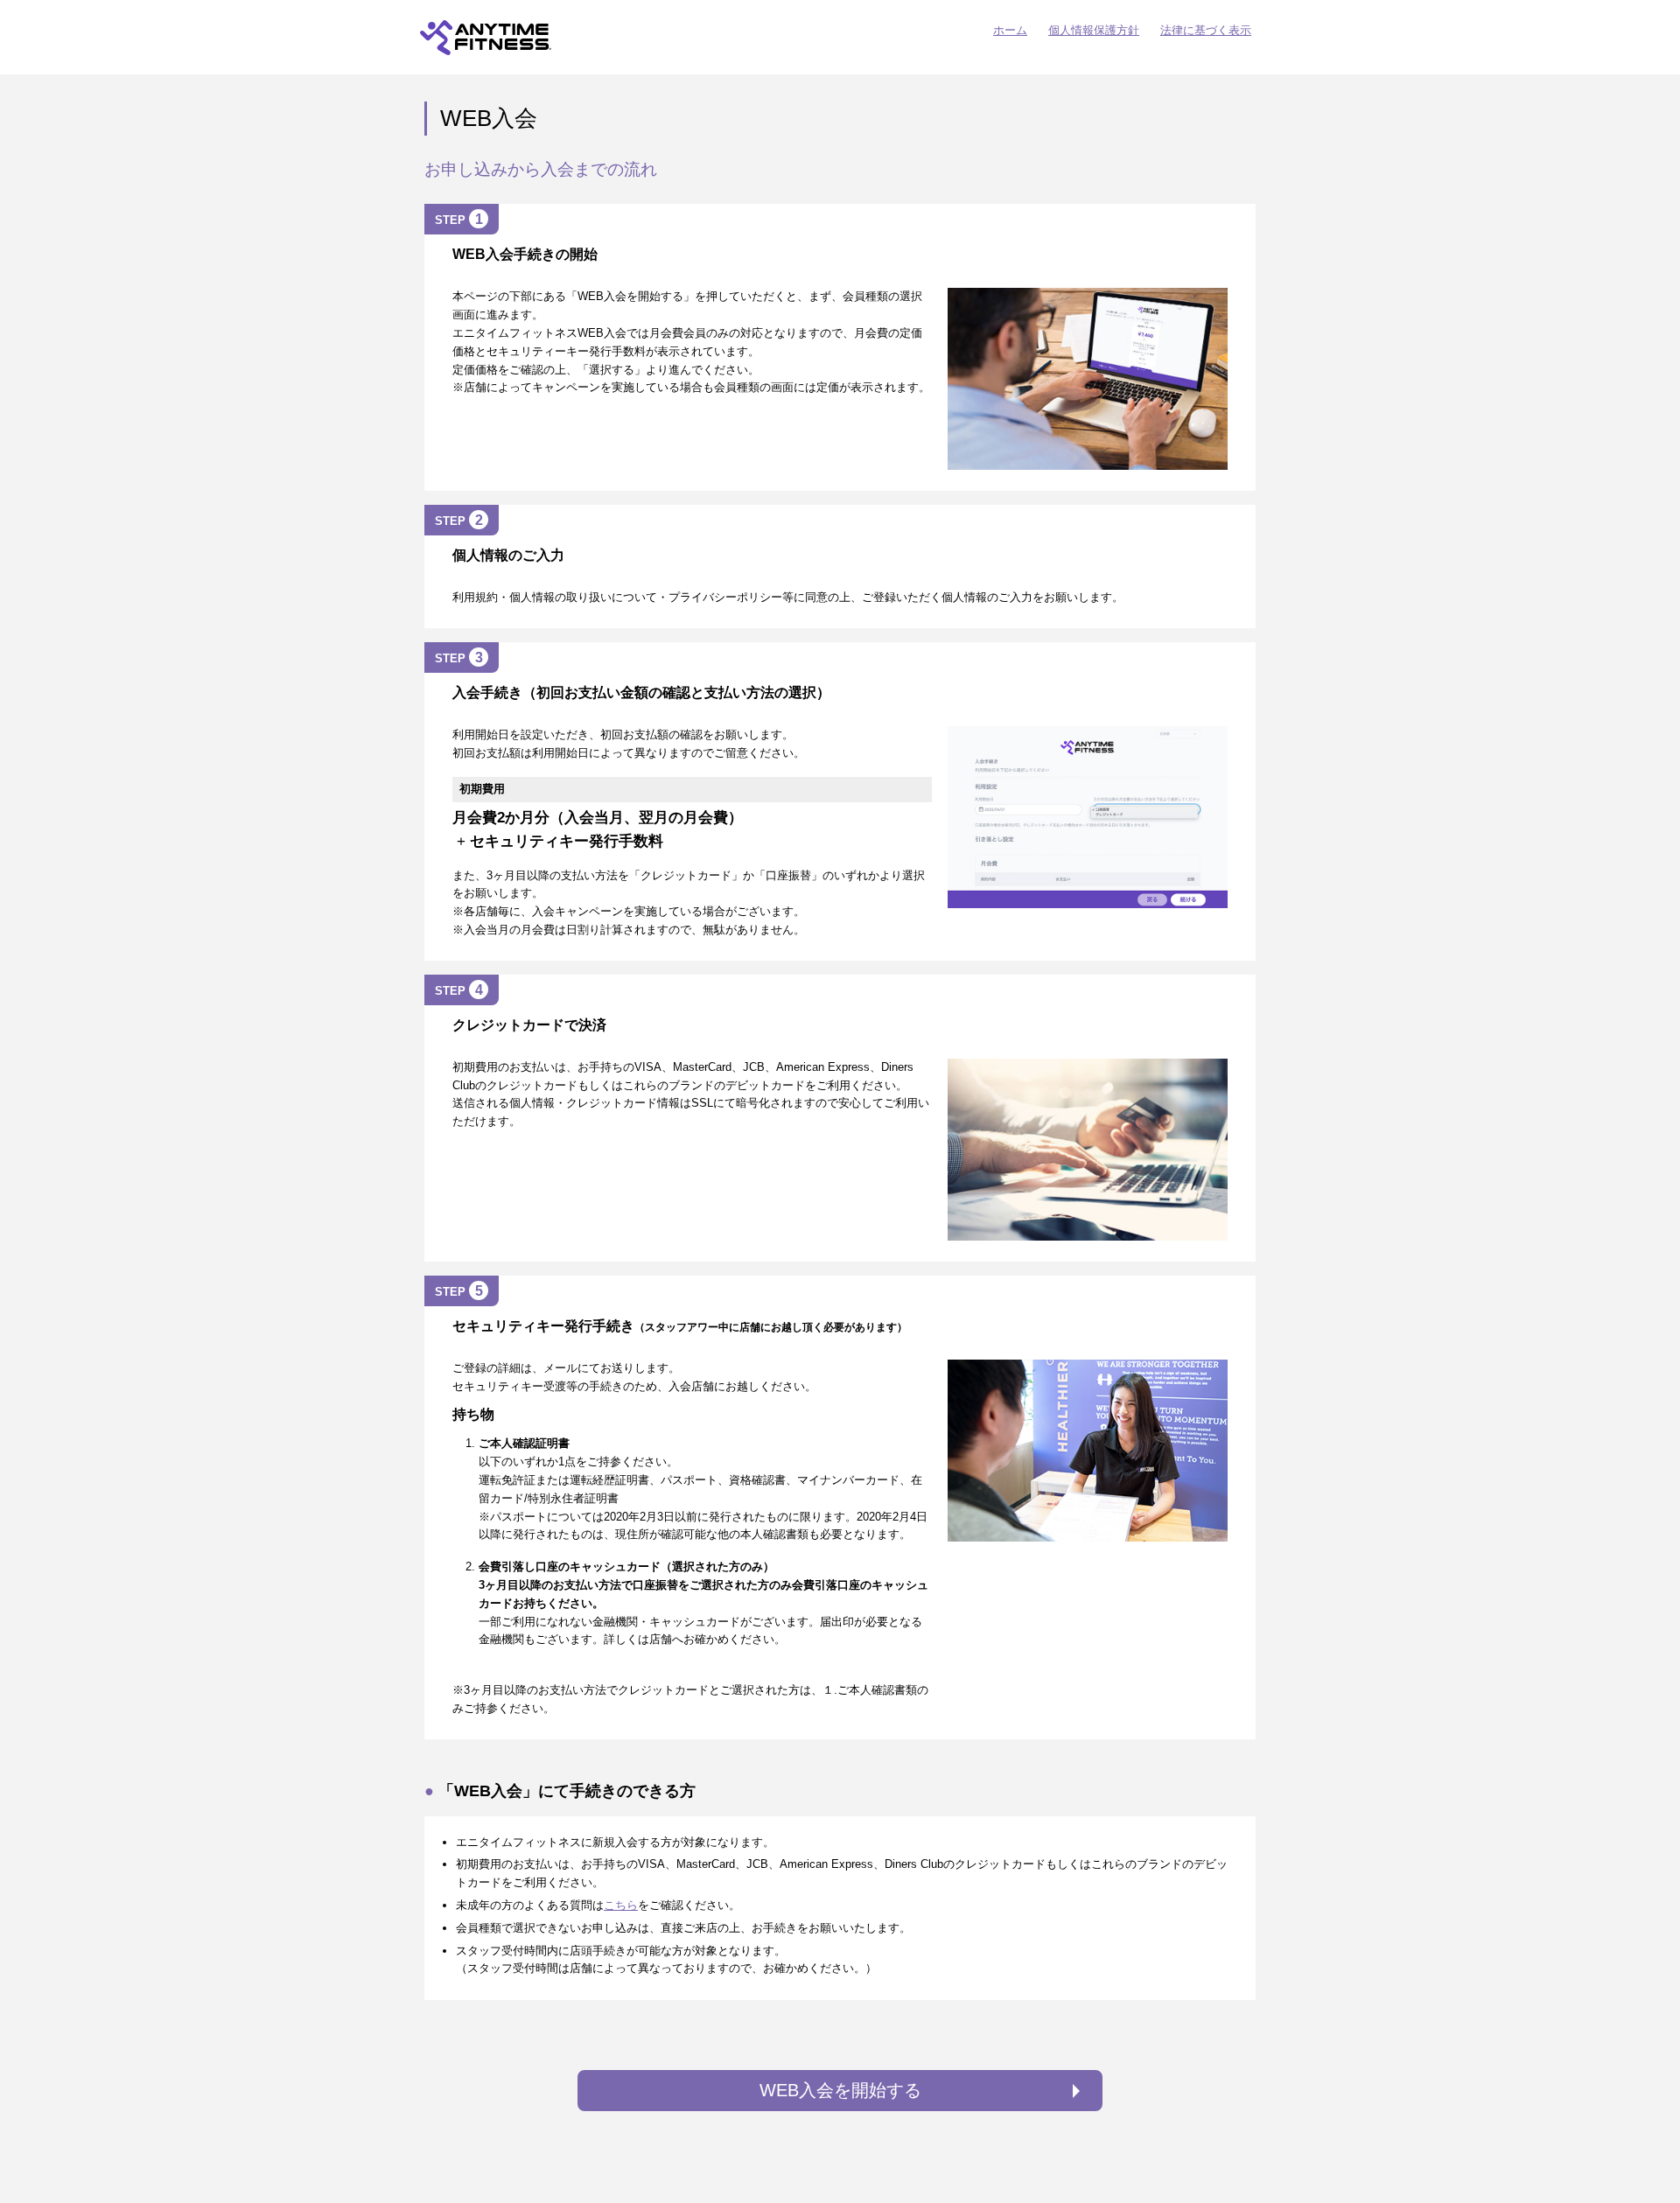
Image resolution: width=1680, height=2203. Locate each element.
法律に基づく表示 (1206, 30)
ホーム (1010, 30)
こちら (621, 1905)
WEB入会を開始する (840, 2090)
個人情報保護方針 (1094, 30)
